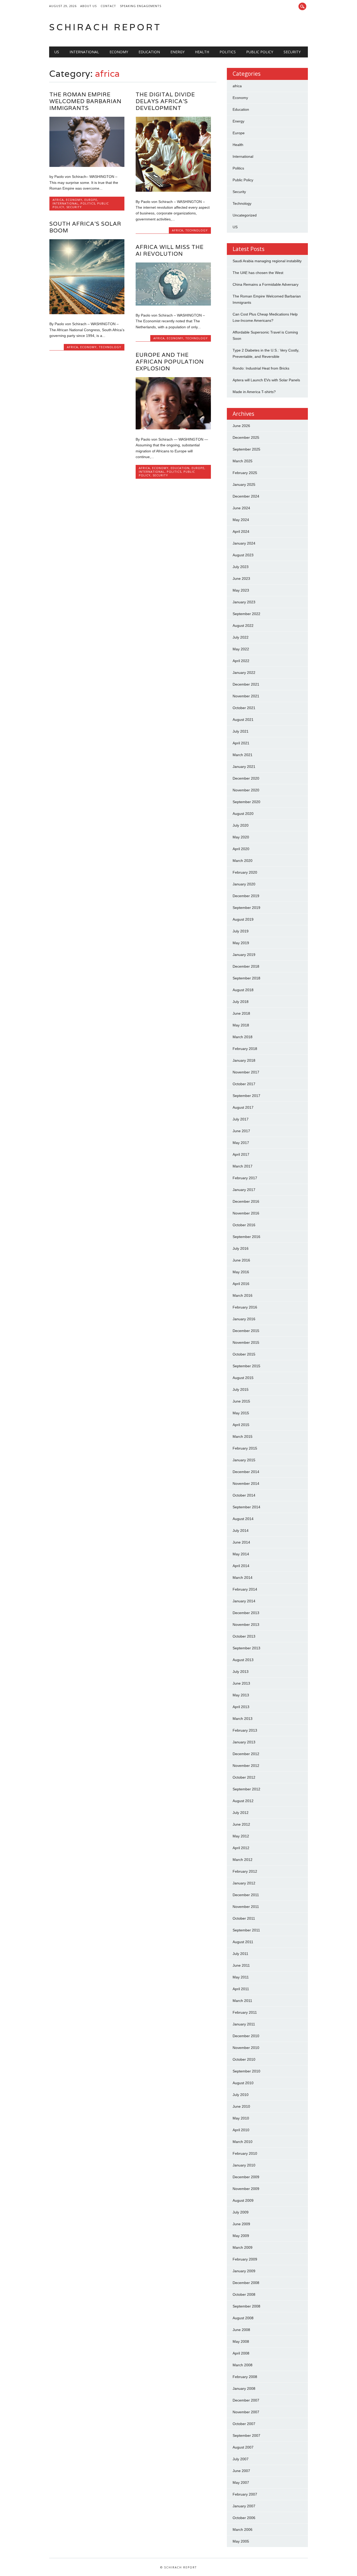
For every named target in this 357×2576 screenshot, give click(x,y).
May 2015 (241, 1413)
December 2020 (246, 778)
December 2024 (246, 496)
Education (149, 52)
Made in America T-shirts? (254, 392)
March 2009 (243, 2247)
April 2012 (241, 1848)
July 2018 (241, 1002)
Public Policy (260, 52)
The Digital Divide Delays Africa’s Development (165, 101)
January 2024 (244, 543)
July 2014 (241, 1531)
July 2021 (241, 731)
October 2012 (244, 1777)
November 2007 (246, 2412)
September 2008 (246, 2306)
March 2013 (243, 1719)
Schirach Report (105, 27)
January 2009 (244, 2271)
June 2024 (241, 508)
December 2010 (246, 2036)
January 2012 (244, 1883)
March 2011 (242, 2001)
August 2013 (243, 1660)
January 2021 (244, 767)
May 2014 (241, 1554)
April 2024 (241, 531)
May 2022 (241, 649)
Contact (108, 6)
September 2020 (246, 802)
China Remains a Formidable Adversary (266, 284)
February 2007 (245, 2494)
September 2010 (246, 2071)
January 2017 (244, 1190)
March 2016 (243, 1295)
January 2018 (244, 1060)
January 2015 (244, 1460)
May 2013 (241, 1695)
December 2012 (246, 1754)
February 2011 (245, 2012)
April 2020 (241, 849)
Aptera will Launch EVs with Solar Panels (266, 380)
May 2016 (241, 1272)
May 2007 (241, 2482)
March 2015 (243, 1436)
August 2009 (243, 2200)
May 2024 (241, 520)
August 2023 (243, 555)
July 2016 (241, 1248)
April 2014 (241, 1566)
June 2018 (241, 1013)
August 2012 (243, 1801)
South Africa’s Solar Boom (85, 227)
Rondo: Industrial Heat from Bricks (261, 368)
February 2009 (245, 2259)
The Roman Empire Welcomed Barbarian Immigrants (85, 101)
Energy (177, 52)
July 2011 (240, 1954)
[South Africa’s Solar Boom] (87, 313)
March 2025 (243, 461)
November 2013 (246, 1625)
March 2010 (243, 2142)
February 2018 (245, 1049)
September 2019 (246, 908)
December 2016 (246, 1201)
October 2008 (244, 2294)
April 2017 (241, 1154)
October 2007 (244, 2424)
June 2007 (241, 2471)
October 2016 (244, 1225)
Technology (197, 230)
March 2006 (243, 2530)
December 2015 (246, 1331)
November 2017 (246, 1072)
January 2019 (244, 955)
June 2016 (241, 1260)
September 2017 (246, 1096)
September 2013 (246, 1648)
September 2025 (246, 449)
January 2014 (244, 1601)
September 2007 (246, 2435)
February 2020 (245, 872)
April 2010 (241, 2130)
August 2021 (243, 720)
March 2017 (243, 1166)
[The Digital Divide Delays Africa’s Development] (173, 190)
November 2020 (246, 790)
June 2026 (241, 426)
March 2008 (243, 2365)
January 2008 (244, 2388)
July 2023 (241, 567)
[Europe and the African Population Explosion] (173, 428)
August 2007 (243, 2447)
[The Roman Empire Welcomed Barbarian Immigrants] (87, 166)
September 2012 (246, 1789)
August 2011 (243, 1942)
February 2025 (245, 473)
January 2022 (244, 673)
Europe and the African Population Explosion (170, 362)
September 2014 (246, 1507)
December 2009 (246, 2177)
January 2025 (244, 484)
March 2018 (243, 1037)
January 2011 (244, 2024)
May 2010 (241, 2118)
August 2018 (243, 990)
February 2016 (245, 1307)
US (57, 52)
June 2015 (241, 1401)
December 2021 (246, 684)
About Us (88, 6)
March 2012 (243, 1860)
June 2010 (241, 2106)
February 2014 (245, 1589)
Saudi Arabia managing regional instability (267, 261)
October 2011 (244, 1918)
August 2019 (243, 919)
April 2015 (241, 1425)
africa (58, 200)
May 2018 (241, 1025)
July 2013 (241, 1672)
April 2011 (241, 1989)
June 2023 (241, 579)
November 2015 (246, 1342)
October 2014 (244, 1495)
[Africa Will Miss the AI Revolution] (173, 304)
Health (202, 52)
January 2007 (244, 2506)
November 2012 (246, 1766)
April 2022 (241, 661)
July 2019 (241, 931)
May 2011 (241, 1977)
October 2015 (244, 1354)
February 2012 (245, 1871)
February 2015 (245, 1448)
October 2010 (244, 2059)
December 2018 (246, 966)
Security (292, 52)
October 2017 (244, 1084)
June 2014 (241, 1542)
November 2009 (246, 2189)
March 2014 (243, 1578)
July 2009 (241, 2212)
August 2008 (243, 2318)
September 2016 (246, 1237)
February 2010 (245, 2153)
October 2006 (244, 2518)
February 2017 (245, 1178)
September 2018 (246, 978)
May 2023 (241, 590)
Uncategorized (245, 215)
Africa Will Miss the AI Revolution (170, 250)
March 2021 (243, 755)
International (84, 52)
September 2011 (246, 1930)
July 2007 (241, 2459)
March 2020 (243, 861)
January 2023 (244, 602)
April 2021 (241, 743)
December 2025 (246, 437)
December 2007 (246, 2400)
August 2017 (243, 1107)
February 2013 (245, 1730)
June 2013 (241, 1683)
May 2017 (241, 1143)
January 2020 (244, 884)
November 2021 (246, 696)
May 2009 (241, 2236)
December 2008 (246, 2283)
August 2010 (243, 2083)
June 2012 (241, 1824)
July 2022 (241, 637)
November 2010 (246, 2048)
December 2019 (246, 896)
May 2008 (241, 2341)
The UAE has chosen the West (258, 273)
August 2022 (243, 626)
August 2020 (243, 814)
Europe (91, 200)
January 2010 (244, 2165)
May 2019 (241, 943)
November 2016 (246, 1213)
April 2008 (241, 2353)
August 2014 (243, 1519)
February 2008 (245, 2377)
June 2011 (241, 1965)
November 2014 (246, 1483)
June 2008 (241, 2330)
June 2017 (241, 1131)
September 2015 (246, 1366)
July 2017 (241, 1119)
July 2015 (241, 1389)
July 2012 (241, 1813)
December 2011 (246, 1895)
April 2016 (241, 1284)
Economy (119, 52)
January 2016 (244, 1319)
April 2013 (241, 1707)
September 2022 (246, 614)
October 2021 (244, 708)
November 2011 (246, 1907)
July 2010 (241, 2095)
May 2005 (241, 2541)
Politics (228, 52)
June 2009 (241, 2224)
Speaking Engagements (141, 6)
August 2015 (243, 1378)
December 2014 (246, 1472)
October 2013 (244, 1636)
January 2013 (244, 1742)
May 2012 (241, 1836)
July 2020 (241, 825)
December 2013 (246, 1613)
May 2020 (241, 837)
